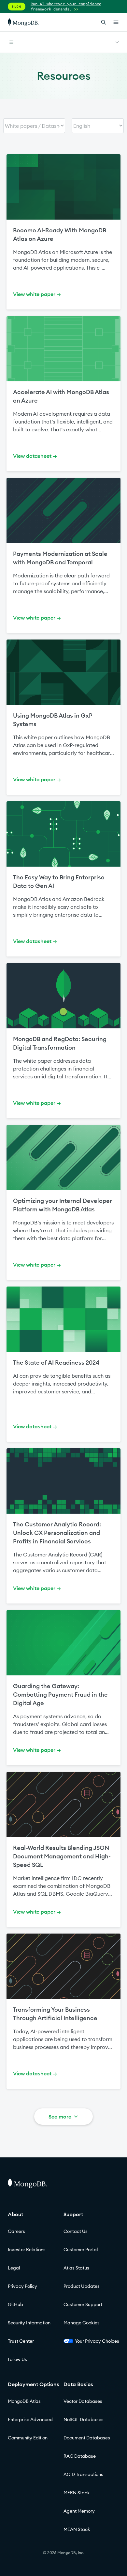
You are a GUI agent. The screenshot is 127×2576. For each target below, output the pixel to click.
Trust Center (21, 2341)
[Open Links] (116, 22)
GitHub (15, 2304)
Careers (16, 2231)
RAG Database (80, 2456)
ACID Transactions (83, 2474)
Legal (14, 2268)
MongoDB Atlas (24, 2401)
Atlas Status (76, 2268)
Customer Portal (81, 2250)
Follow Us (17, 2359)
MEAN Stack (77, 2529)
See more (60, 2117)
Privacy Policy (22, 2286)
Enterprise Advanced (30, 2419)
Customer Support (83, 2304)
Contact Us (76, 2231)
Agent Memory (79, 2511)
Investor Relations (27, 2250)
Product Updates (82, 2286)
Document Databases (87, 2438)
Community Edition (28, 2438)
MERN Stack (77, 2493)
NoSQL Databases (84, 2419)
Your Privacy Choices (97, 2341)
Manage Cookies (82, 2323)
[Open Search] (104, 22)
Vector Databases (83, 2401)
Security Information (29, 2323)
